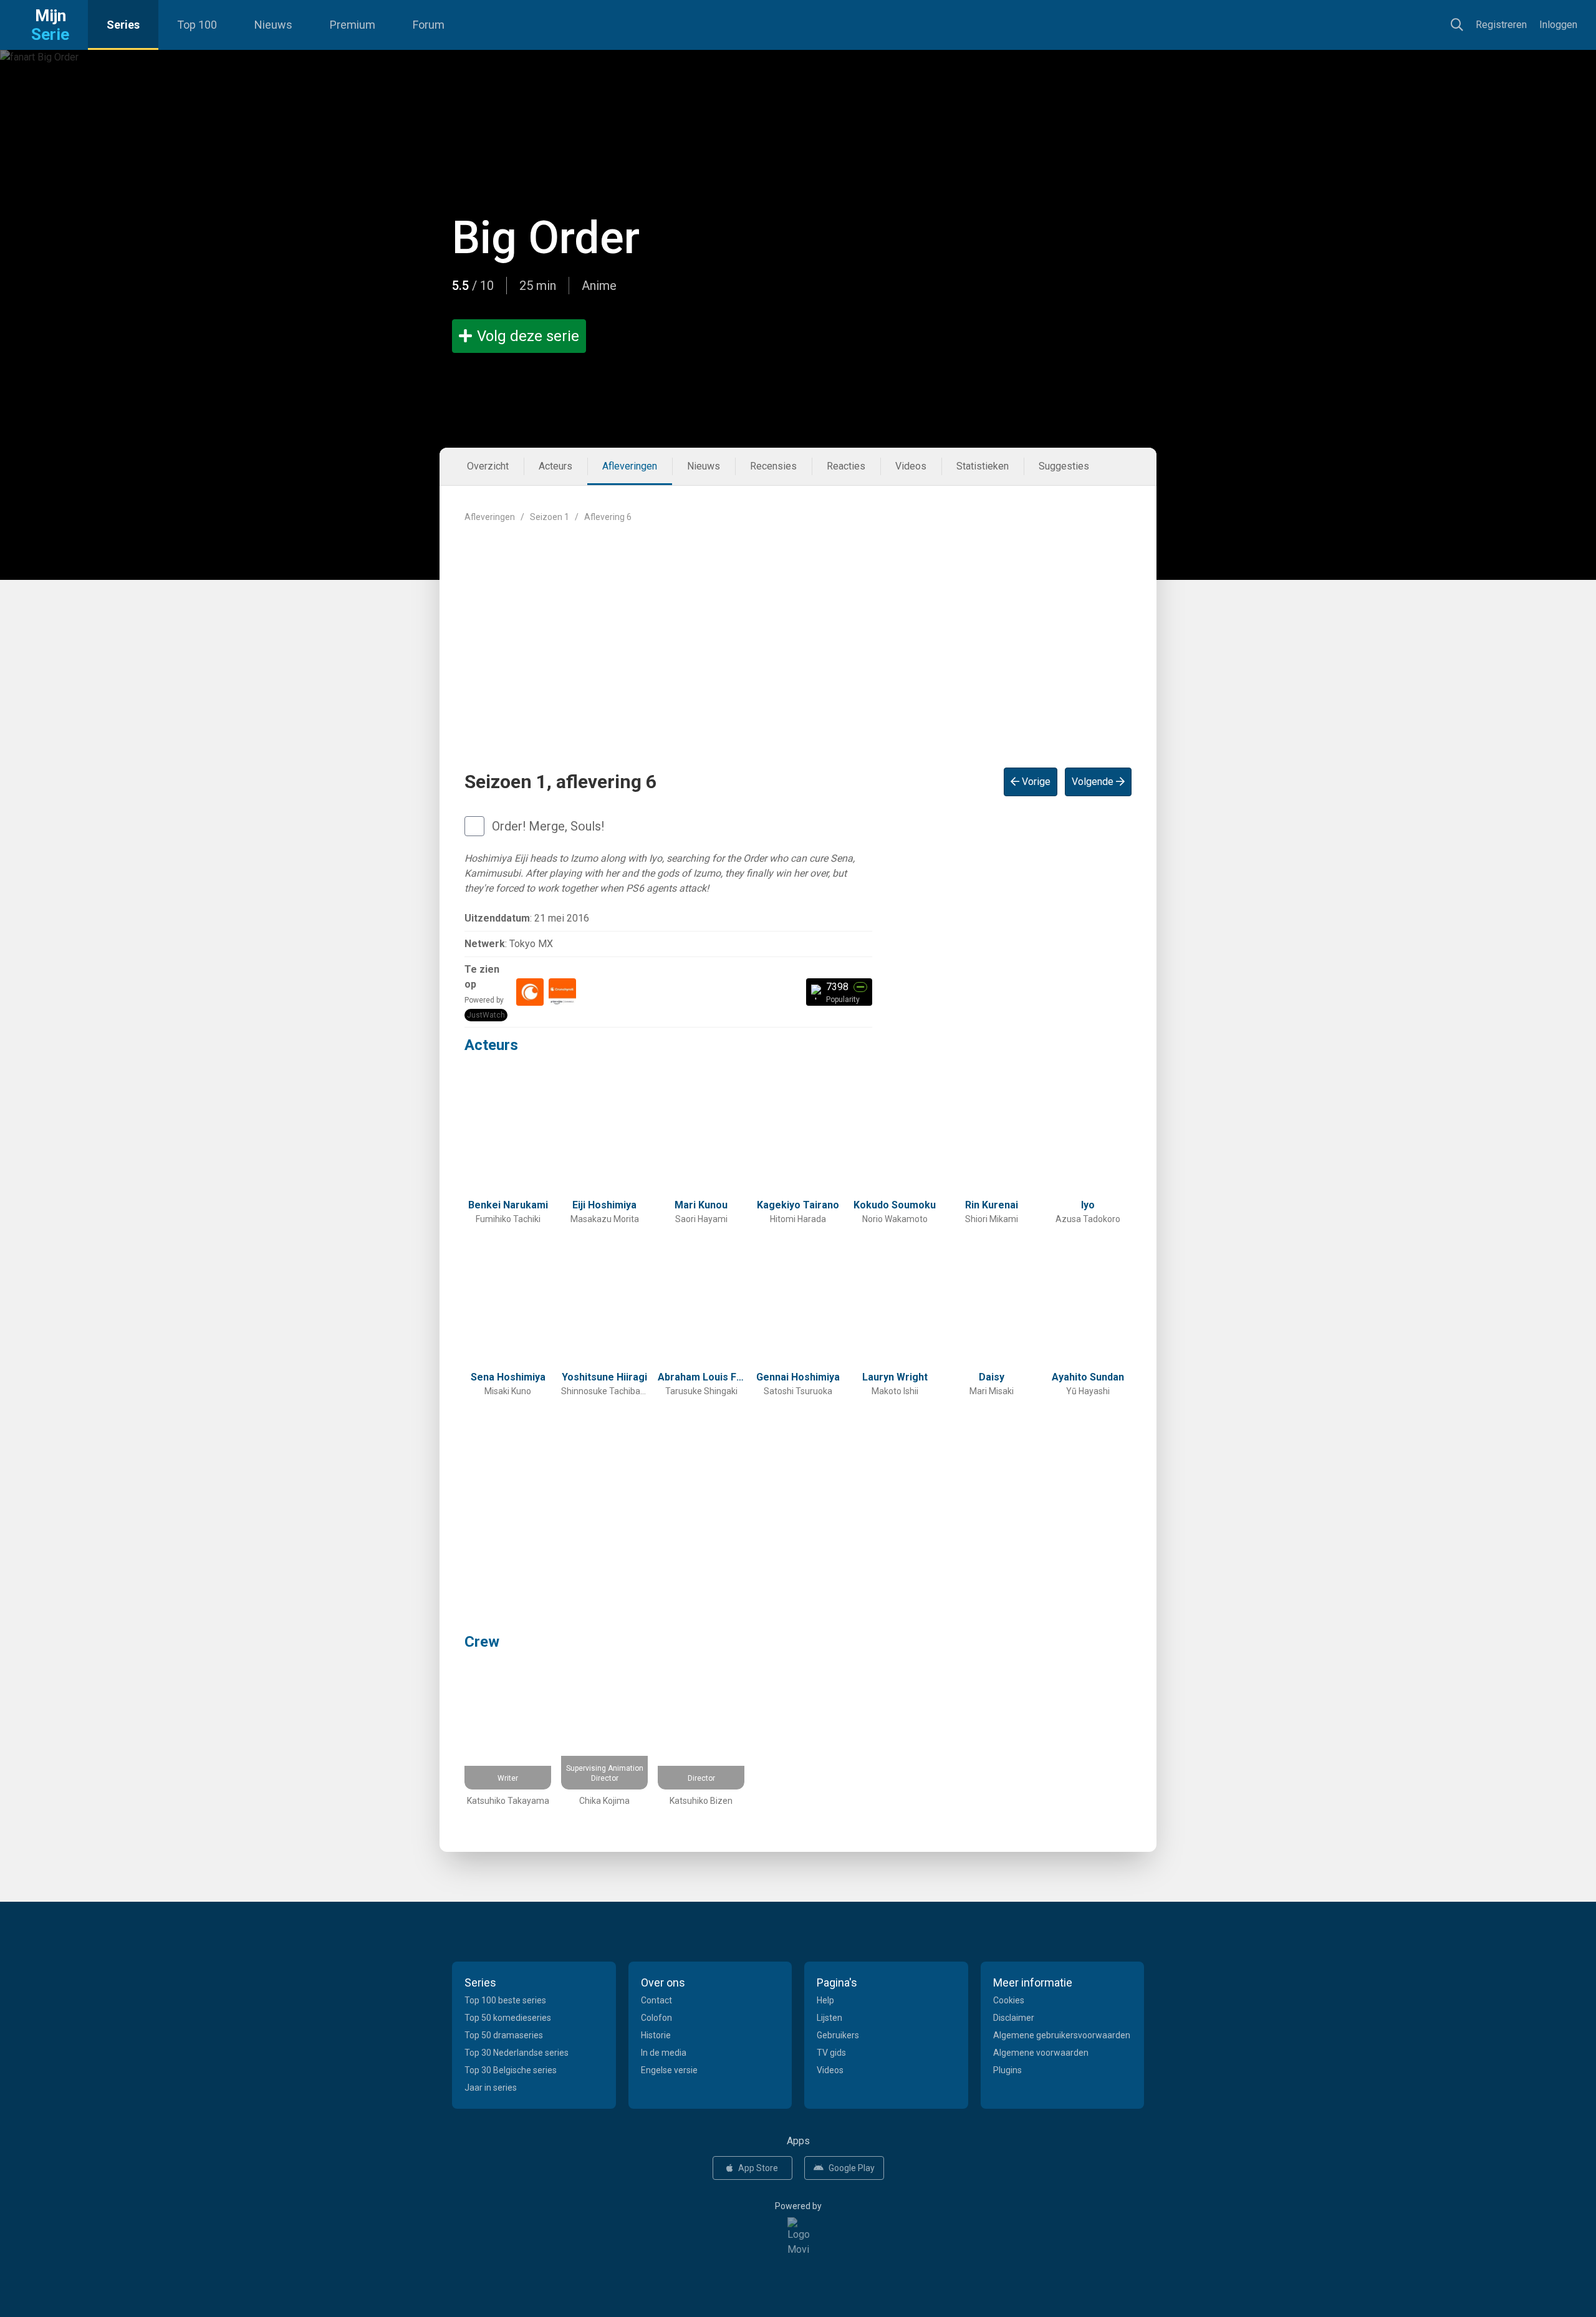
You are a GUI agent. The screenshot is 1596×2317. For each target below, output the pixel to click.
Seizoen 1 (550, 517)
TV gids (831, 2053)
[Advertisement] (798, 635)
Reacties (846, 466)
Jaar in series (491, 2088)
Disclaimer (1014, 2018)
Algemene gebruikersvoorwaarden (1062, 2035)
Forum (429, 25)
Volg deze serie (528, 336)
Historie (656, 2035)
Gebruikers (838, 2035)
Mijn (50, 25)
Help (825, 2000)
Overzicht (488, 466)
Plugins (1007, 2070)
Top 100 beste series (505, 2000)
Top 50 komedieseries (508, 2018)
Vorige (1035, 782)
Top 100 (197, 25)
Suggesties (1064, 466)
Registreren (1501, 25)
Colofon (656, 2018)
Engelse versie (669, 2070)
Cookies (1009, 2000)
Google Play (852, 2168)
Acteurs (555, 466)
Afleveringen (630, 466)
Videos (911, 466)
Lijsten (829, 2018)
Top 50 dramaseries (504, 2035)
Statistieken (983, 466)
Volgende (1094, 782)
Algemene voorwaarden (1041, 2053)
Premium (353, 25)
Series (123, 25)
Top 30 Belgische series (511, 2070)
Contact (656, 2000)
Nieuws (273, 25)
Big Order (546, 238)
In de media (664, 2053)
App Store (758, 2168)
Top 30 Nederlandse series (517, 2053)
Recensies (773, 466)
